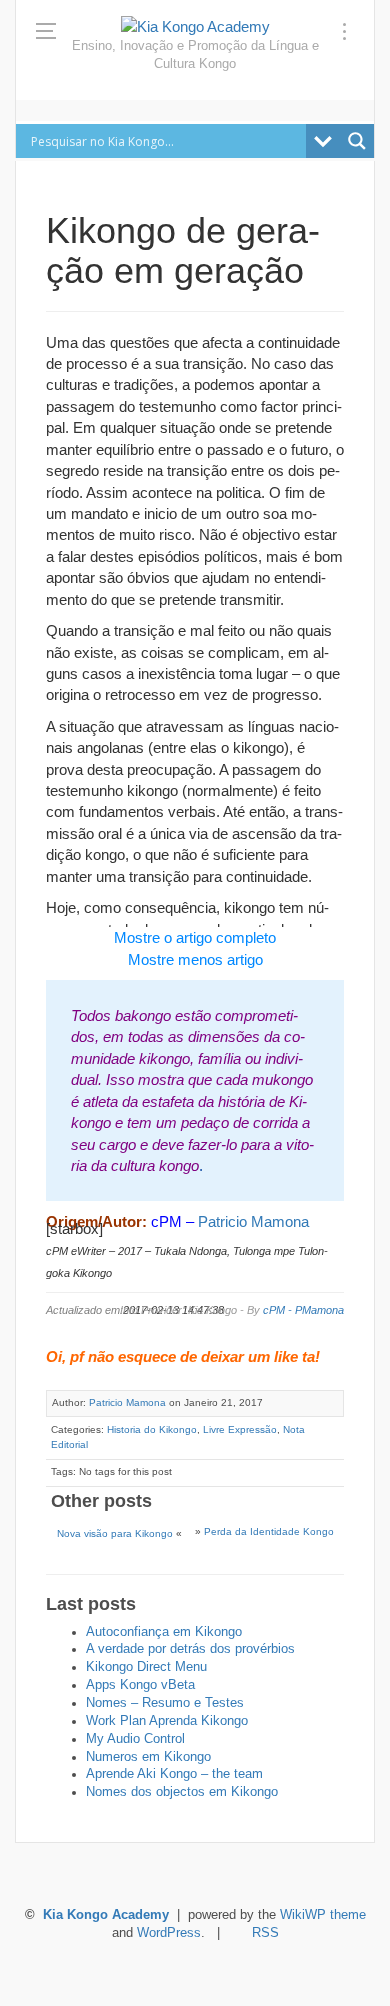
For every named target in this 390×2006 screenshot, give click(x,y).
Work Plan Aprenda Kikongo (167, 1721)
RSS (265, 1933)
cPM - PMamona (303, 1310)
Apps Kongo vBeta (140, 1685)
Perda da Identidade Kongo (269, 1531)
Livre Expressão (240, 1429)
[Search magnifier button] (357, 141)
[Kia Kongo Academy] (195, 26)
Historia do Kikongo (152, 1429)
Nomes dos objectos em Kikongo (182, 1792)
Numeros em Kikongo (148, 1757)
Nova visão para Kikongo (115, 1533)
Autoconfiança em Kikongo (164, 1632)
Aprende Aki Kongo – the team (174, 1774)
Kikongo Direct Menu (146, 1667)
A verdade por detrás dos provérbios (190, 1649)
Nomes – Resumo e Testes (165, 1703)
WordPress (169, 1933)
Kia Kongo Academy (106, 1915)
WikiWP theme (323, 1915)
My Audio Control (135, 1739)
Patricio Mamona (253, 1221)
